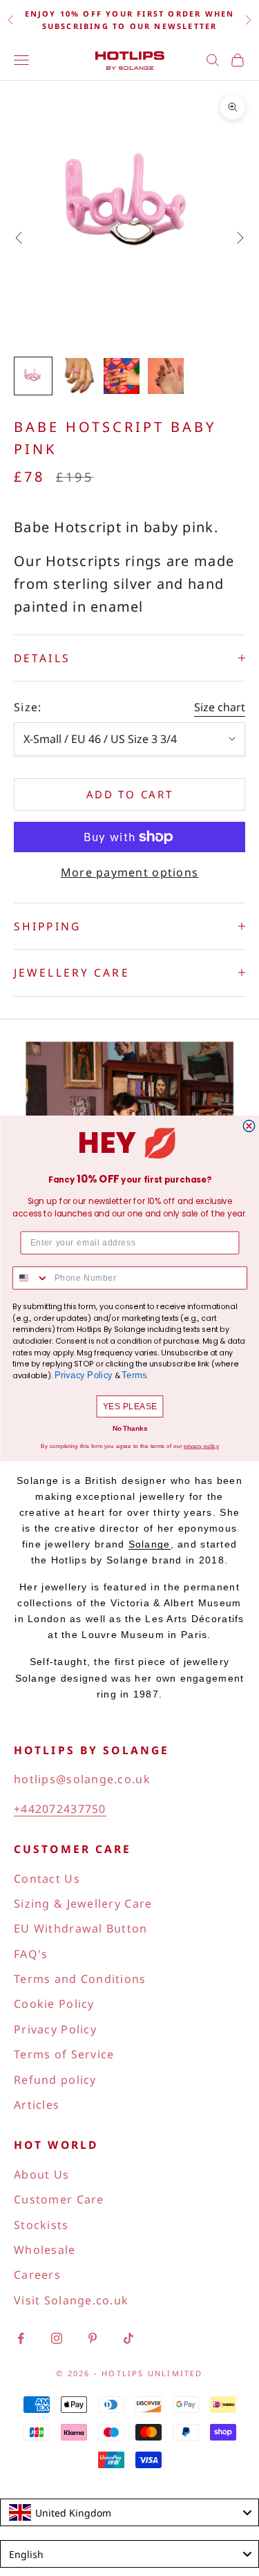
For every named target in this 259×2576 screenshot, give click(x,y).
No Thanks (129, 1428)
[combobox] (30, 1278)
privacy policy (201, 1446)
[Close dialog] (249, 1126)
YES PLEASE (129, 1406)
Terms (134, 1375)
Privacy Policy (83, 1375)
